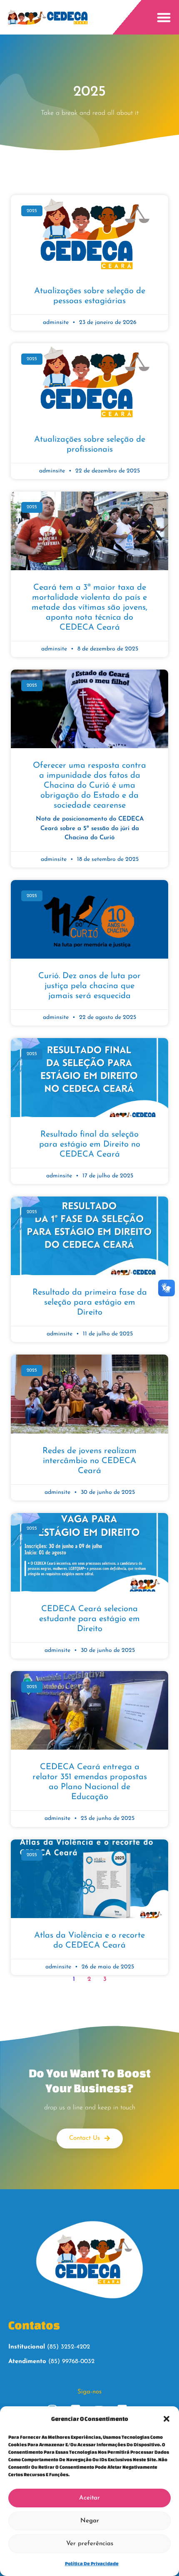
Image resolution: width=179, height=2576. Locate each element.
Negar (90, 2521)
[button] (167, 2419)
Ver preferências (90, 2544)
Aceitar (89, 2498)
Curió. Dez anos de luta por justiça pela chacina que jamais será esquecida (89, 986)
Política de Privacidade (92, 2563)
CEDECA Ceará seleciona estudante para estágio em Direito (89, 1619)
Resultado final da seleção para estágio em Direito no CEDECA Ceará (90, 1145)
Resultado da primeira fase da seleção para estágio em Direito (90, 1303)
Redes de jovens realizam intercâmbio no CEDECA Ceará (89, 1461)
